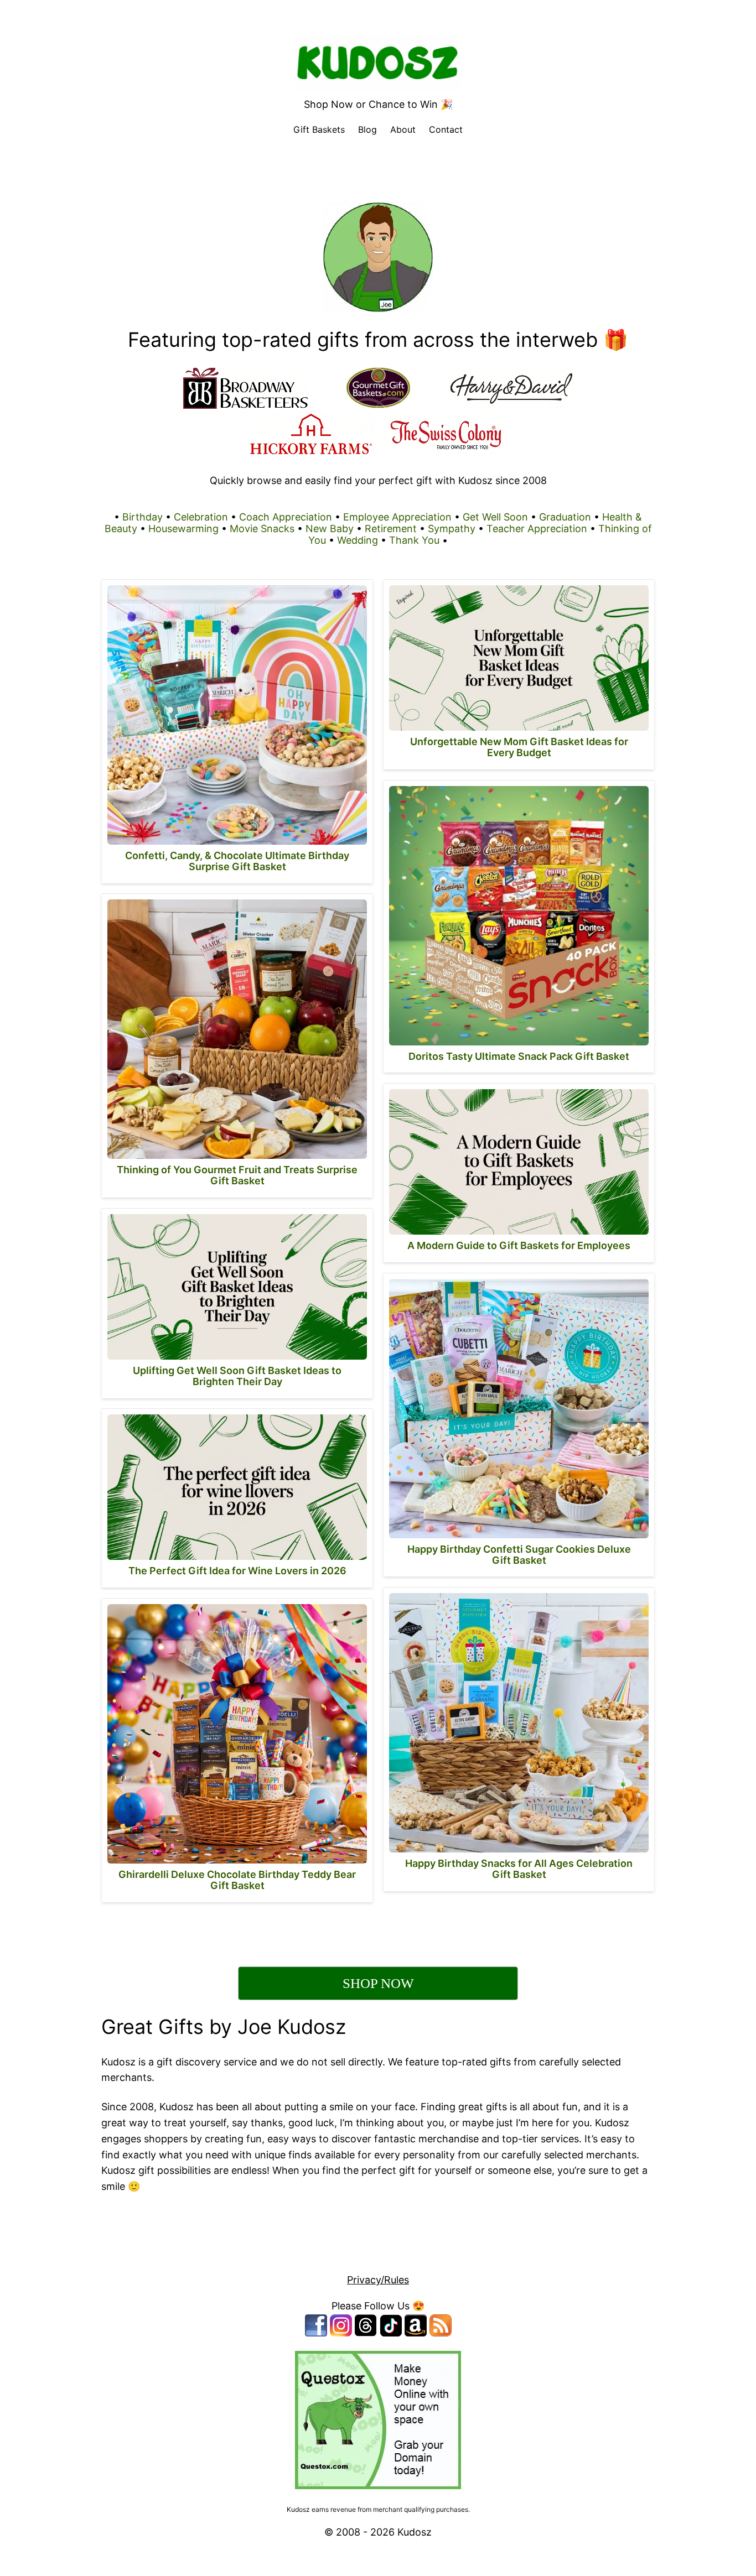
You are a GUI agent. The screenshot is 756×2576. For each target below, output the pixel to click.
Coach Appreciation (286, 517)
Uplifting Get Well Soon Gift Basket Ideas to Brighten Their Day (237, 1376)
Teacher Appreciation (537, 529)
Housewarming (183, 529)
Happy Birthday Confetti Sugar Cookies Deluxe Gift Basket (519, 1555)
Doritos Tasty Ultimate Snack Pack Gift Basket (519, 1056)
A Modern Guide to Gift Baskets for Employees (519, 1245)
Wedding (358, 540)
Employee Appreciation (397, 517)
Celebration (201, 517)
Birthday (143, 517)
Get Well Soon (495, 517)
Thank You (414, 540)
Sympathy (452, 529)
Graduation (565, 517)
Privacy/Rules (378, 2280)
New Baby (330, 529)
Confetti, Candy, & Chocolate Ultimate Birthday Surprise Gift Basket (237, 861)
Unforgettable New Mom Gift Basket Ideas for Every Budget (519, 747)
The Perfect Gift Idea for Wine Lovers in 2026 (237, 1571)
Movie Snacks (262, 529)
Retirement (391, 529)
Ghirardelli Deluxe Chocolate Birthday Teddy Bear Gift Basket (237, 1880)
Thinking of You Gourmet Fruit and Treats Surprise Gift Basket (237, 1175)
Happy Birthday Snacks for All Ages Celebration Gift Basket (519, 1869)
